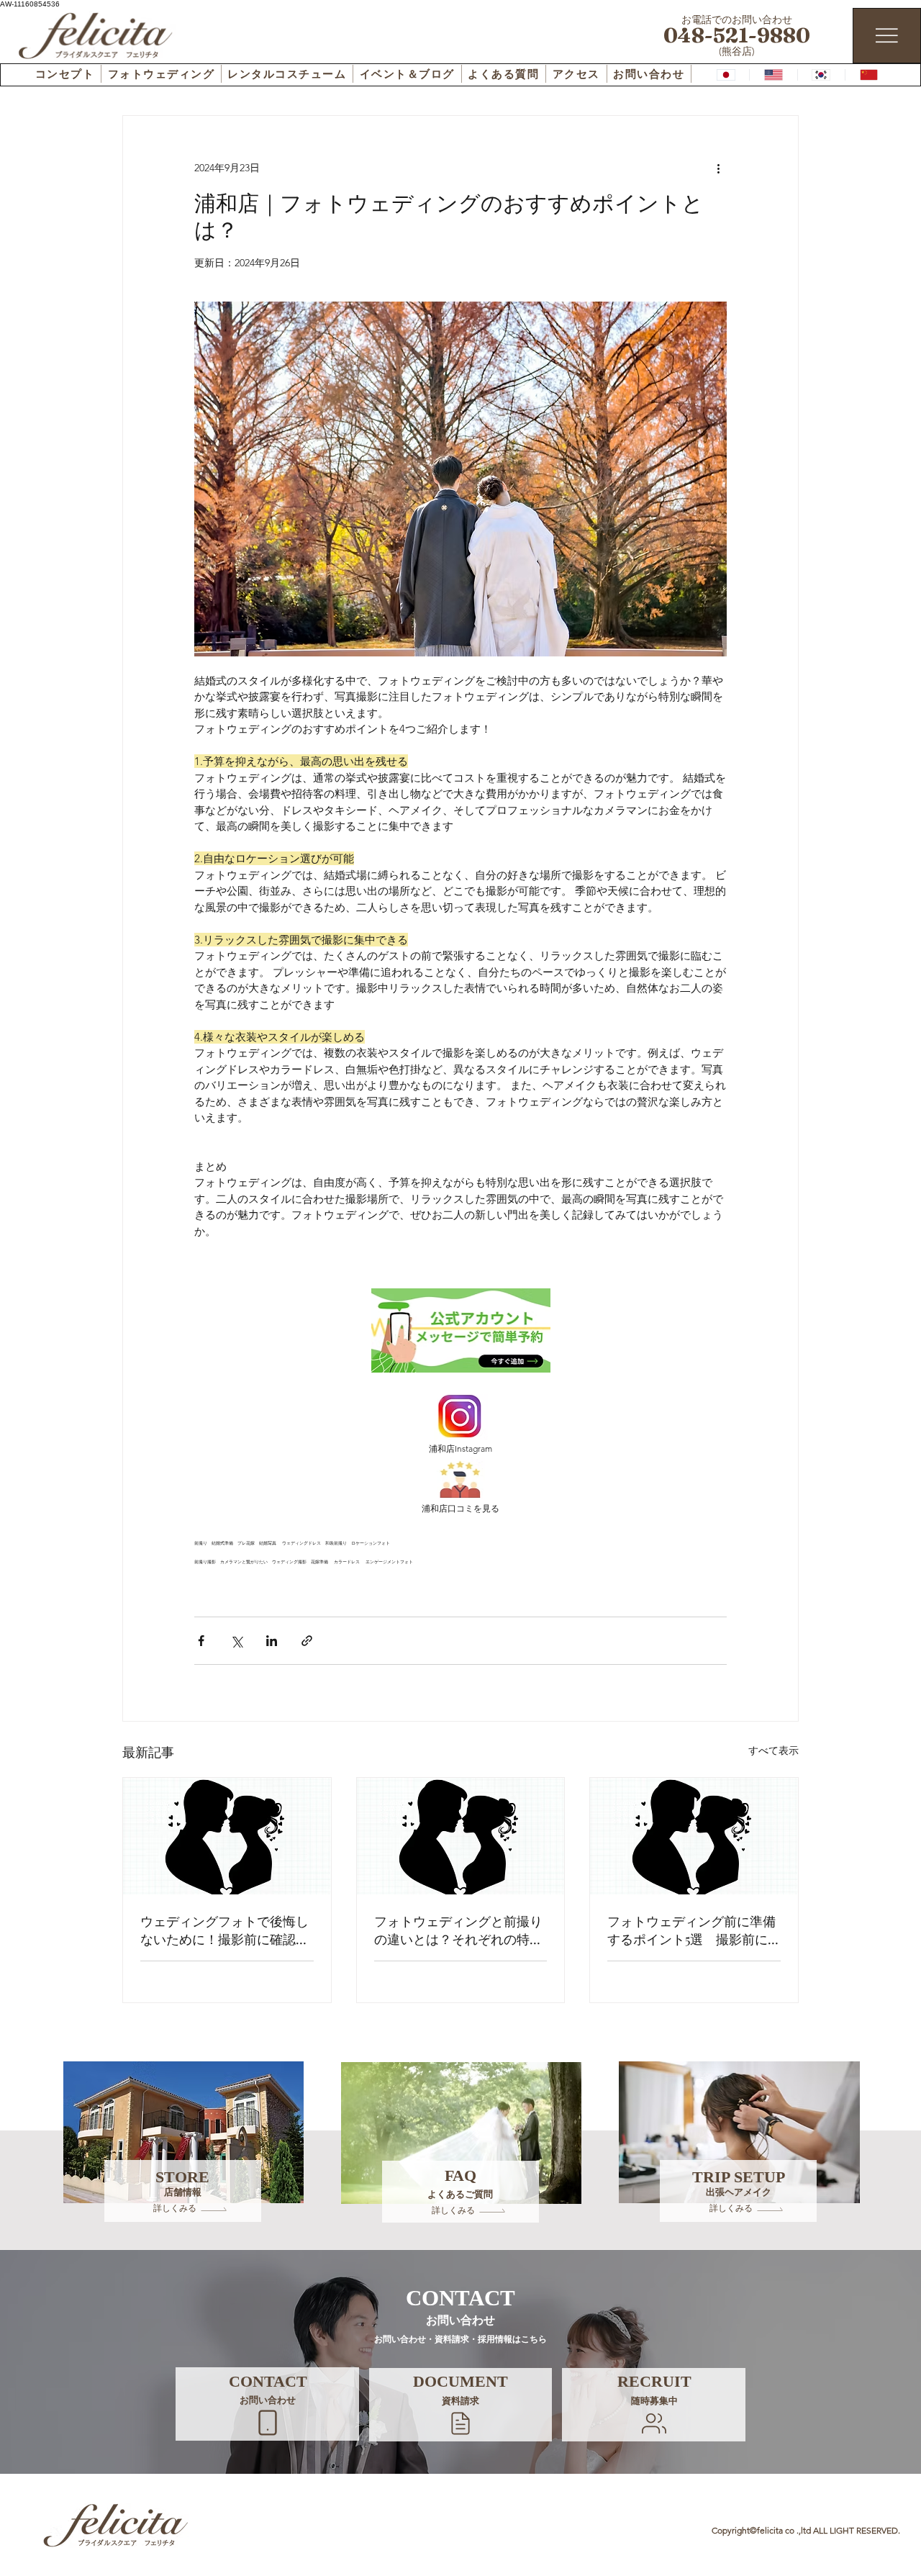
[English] (773, 75)
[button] (460, 2423)
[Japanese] (726, 75)
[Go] (268, 2423)
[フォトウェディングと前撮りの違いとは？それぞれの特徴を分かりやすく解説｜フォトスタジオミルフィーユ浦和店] (461, 1836)
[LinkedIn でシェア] (272, 1641)
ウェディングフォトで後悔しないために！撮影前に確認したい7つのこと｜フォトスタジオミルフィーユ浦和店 (224, 1930)
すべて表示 (773, 1750)
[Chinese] (868, 75)
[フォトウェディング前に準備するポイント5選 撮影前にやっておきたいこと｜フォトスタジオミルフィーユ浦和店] (694, 1836)
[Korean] (821, 75)
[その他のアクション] (718, 168)
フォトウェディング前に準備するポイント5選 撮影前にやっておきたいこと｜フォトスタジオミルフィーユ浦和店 (691, 1930)
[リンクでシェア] (307, 1641)
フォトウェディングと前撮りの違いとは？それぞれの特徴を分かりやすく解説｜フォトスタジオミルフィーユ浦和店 (458, 1930)
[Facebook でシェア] (201, 1641)
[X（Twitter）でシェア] (236, 1641)
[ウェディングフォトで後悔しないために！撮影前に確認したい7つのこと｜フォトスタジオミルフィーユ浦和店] (227, 1836)
